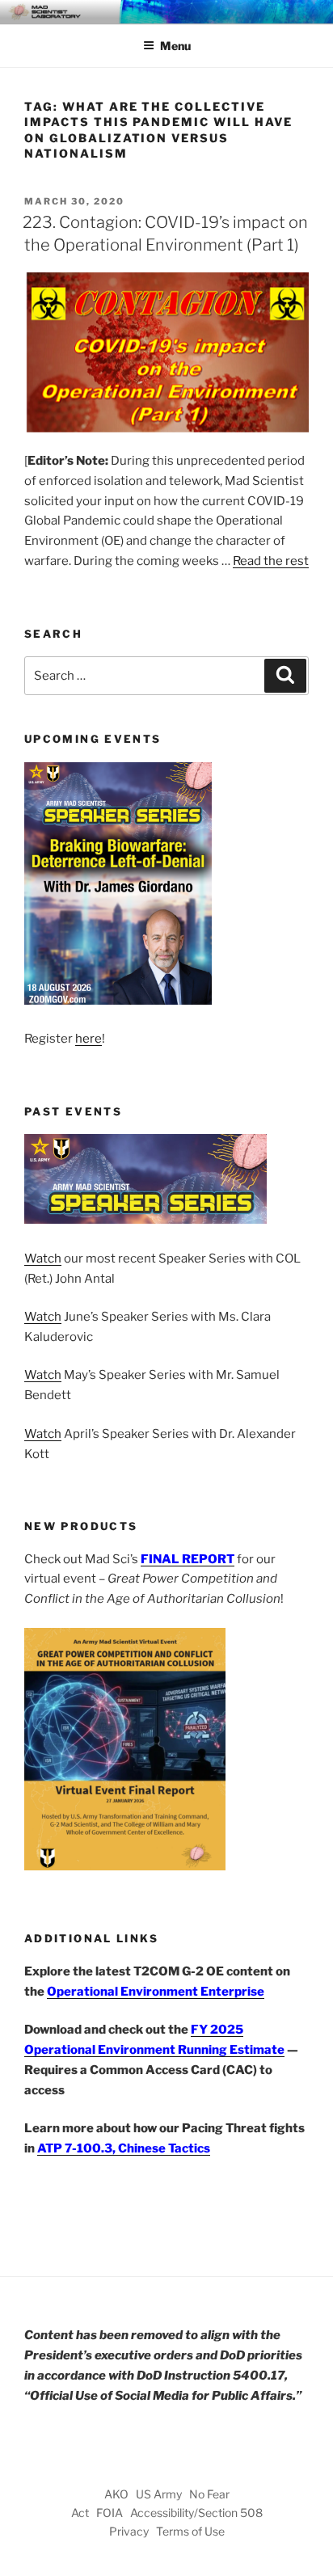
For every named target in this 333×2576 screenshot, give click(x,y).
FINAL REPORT (188, 1559)
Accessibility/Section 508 (196, 2513)
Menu (175, 46)
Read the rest (271, 561)
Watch (43, 1258)
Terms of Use (190, 2531)
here (89, 1039)
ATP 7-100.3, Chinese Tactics (124, 2148)
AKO (116, 2494)
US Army (159, 2494)
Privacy (129, 2531)
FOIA (110, 2513)
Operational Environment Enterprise (156, 1992)
